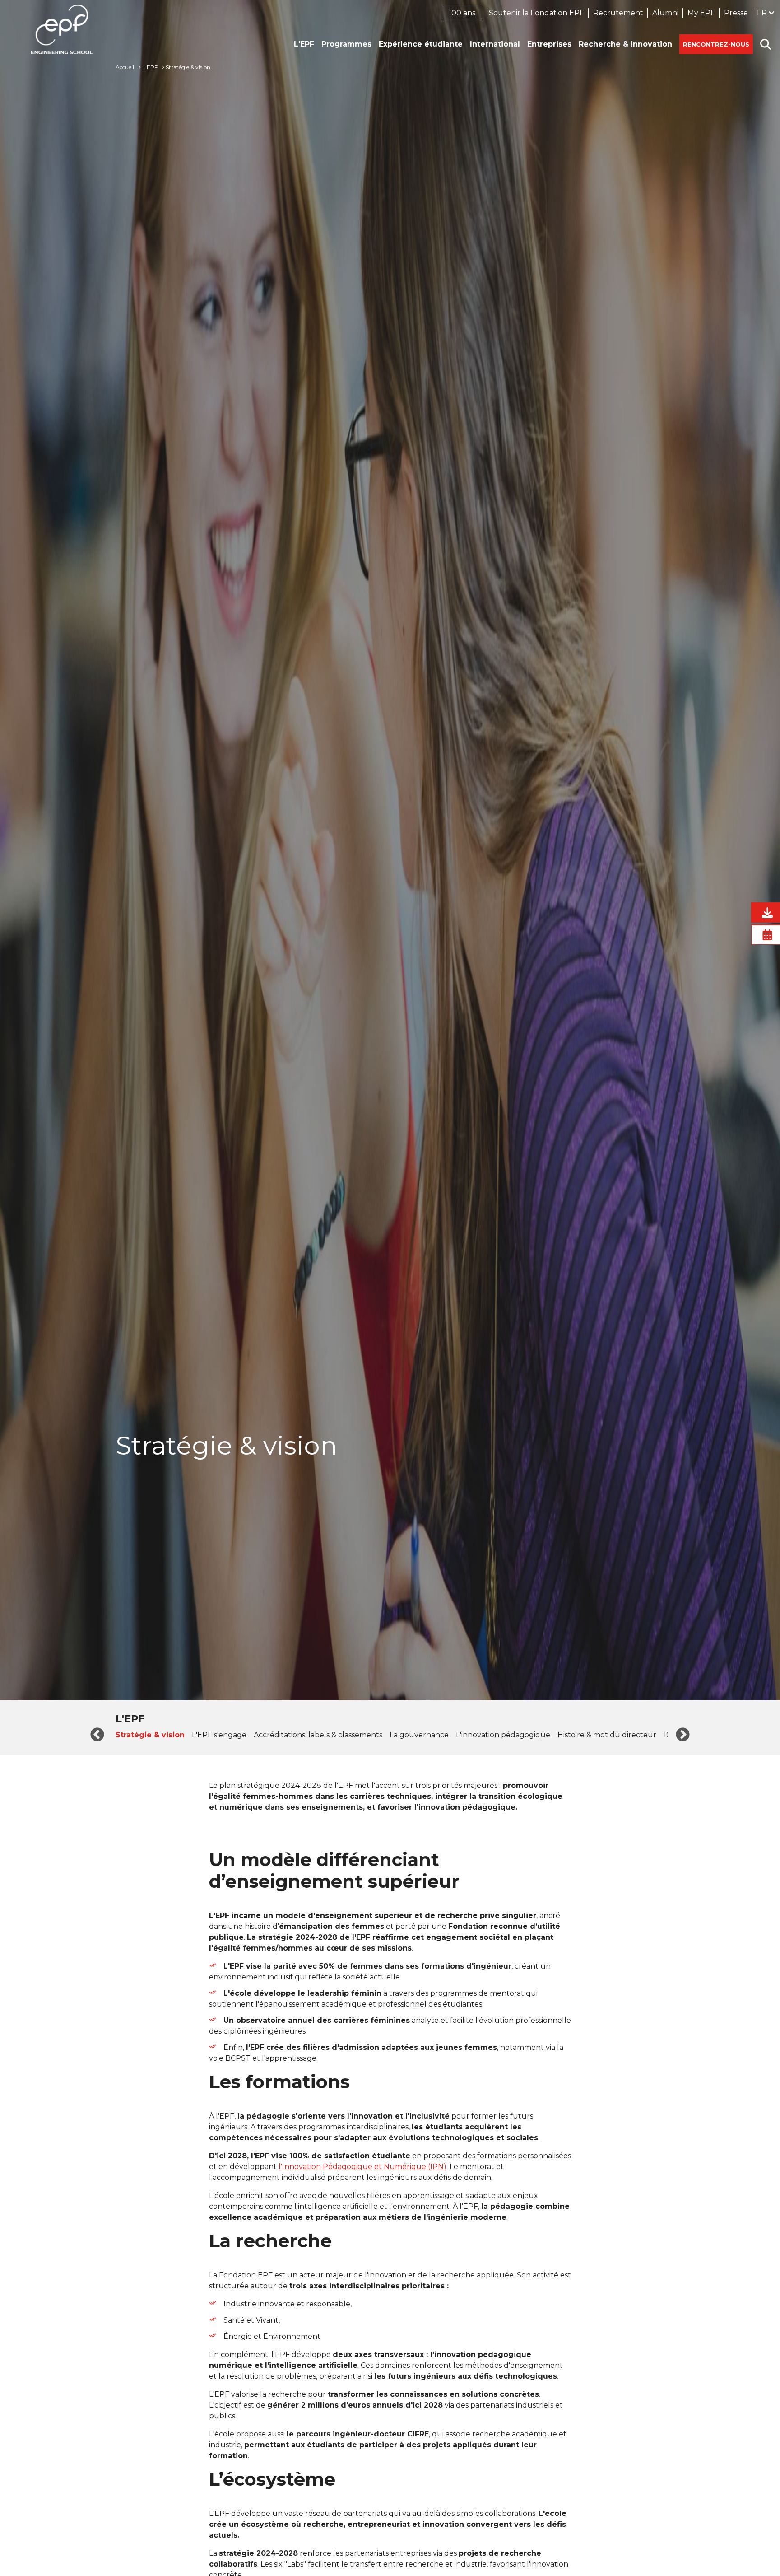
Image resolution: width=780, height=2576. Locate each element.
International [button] (495, 44)
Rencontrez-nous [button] (716, 44)
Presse (736, 13)
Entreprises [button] (549, 44)
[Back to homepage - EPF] (62, 29)
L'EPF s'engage (219, 1735)
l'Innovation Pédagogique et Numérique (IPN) (362, 2167)
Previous (97, 1735)
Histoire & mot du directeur (607, 1735)
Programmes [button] (346, 44)
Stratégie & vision (150, 1735)
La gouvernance (419, 1735)
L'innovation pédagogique (503, 1735)
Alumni (665, 13)
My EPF (701, 13)
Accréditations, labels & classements (318, 1735)
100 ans (462, 13)
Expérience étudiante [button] (421, 44)
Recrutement (618, 13)
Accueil (125, 67)
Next (683, 1735)
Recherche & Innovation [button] (625, 44)
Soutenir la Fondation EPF (536, 13)
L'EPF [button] (304, 44)
